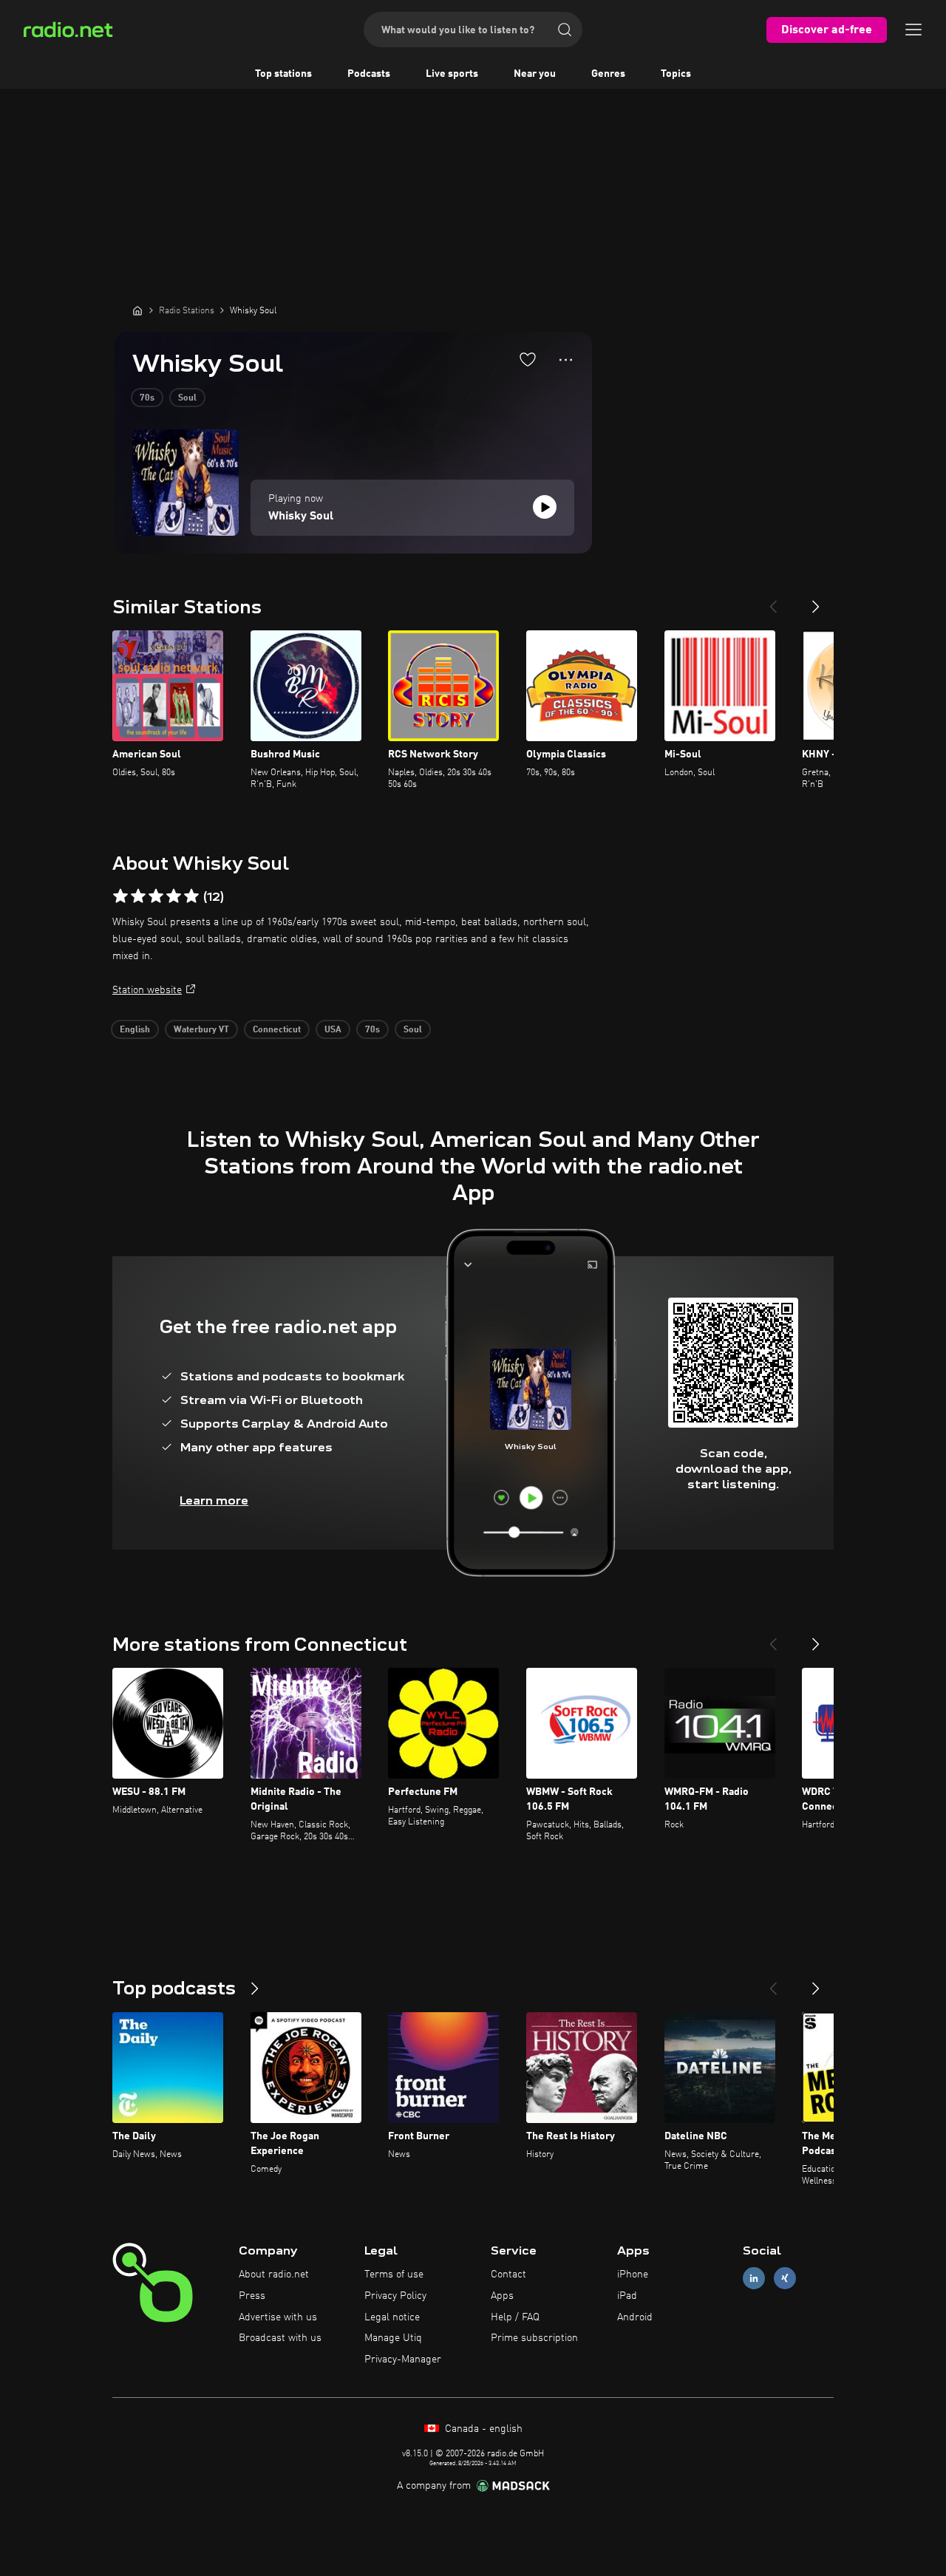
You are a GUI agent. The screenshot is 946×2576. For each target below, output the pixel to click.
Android (635, 2317)
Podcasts (369, 74)
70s (147, 398)
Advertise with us (278, 2317)
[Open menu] (913, 30)
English (135, 1030)
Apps (502, 2296)
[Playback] (545, 507)
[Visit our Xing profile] (785, 2279)
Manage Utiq (393, 2338)
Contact (508, 2275)
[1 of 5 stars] (120, 896)
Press (252, 2296)
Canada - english (482, 2429)
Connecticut (277, 1030)
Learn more (214, 1500)
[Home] (137, 310)
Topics (676, 74)
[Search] (565, 30)
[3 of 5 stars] (156, 896)
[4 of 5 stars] (174, 896)
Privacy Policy (395, 2296)
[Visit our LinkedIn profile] (754, 2279)
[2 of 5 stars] (138, 896)
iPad (627, 2296)
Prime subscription (534, 2338)
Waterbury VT (201, 1030)
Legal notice (392, 2317)
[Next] (816, 601)
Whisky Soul (301, 517)
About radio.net (274, 2275)
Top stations (283, 74)
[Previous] (773, 601)
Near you (535, 74)
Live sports (452, 74)
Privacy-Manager (403, 2359)
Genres (608, 74)
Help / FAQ (515, 2317)
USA (333, 1030)
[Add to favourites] (528, 359)
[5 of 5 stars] (191, 896)
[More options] (566, 360)
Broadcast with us (280, 2338)
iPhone (633, 2275)
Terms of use (394, 2275)
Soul (187, 398)
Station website (147, 990)
